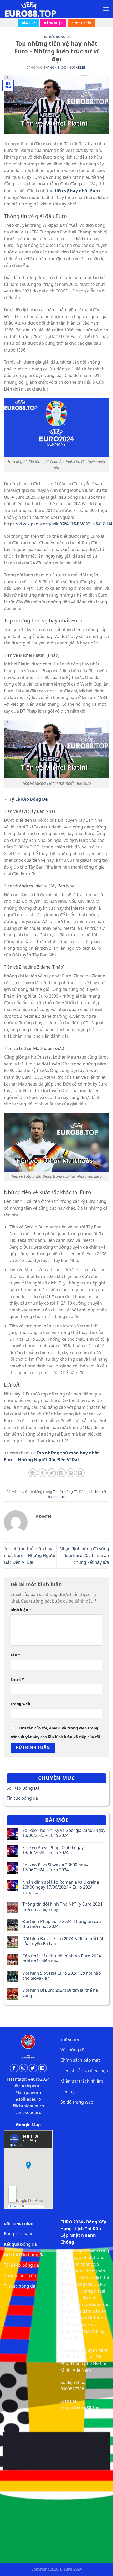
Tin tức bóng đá (56, 37)
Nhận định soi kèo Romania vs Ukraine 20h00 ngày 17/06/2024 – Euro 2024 (61, 1885)
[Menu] (106, 9)
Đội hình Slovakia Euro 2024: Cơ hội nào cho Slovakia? (62, 1976)
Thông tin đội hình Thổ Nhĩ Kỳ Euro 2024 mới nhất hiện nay (62, 1907)
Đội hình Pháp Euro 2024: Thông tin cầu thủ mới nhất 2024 (62, 1924)
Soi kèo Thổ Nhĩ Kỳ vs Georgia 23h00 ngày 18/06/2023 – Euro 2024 (64, 1833)
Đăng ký (29, 23)
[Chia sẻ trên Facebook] (42, 1473)
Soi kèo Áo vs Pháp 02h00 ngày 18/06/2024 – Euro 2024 (53, 1850)
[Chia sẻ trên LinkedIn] (80, 1473)
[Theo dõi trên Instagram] (24, 2068)
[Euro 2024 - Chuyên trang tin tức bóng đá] (30, 9)
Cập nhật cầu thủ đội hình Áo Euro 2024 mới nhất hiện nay (62, 1959)
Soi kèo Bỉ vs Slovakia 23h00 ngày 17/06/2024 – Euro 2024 (55, 1867)
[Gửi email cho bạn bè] (61, 1473)
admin (81, 67)
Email (17, 1679)
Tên (15, 1655)
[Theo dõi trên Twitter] (33, 2068)
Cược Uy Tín (81, 23)
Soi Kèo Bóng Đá (23, 1788)
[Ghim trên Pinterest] (71, 1473)
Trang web (20, 1704)
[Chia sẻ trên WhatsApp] (33, 1473)
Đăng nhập (53, 23)
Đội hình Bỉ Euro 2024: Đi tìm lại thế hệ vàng (60, 1993)
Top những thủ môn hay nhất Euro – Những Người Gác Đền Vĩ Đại (30, 1555)
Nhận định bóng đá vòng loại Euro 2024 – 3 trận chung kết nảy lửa (84, 1555)
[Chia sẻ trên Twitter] (52, 1473)
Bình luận (21, 1610)
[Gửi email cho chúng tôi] (42, 2068)
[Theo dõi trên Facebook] (14, 2068)
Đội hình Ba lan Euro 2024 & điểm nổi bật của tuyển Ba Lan (63, 1941)
